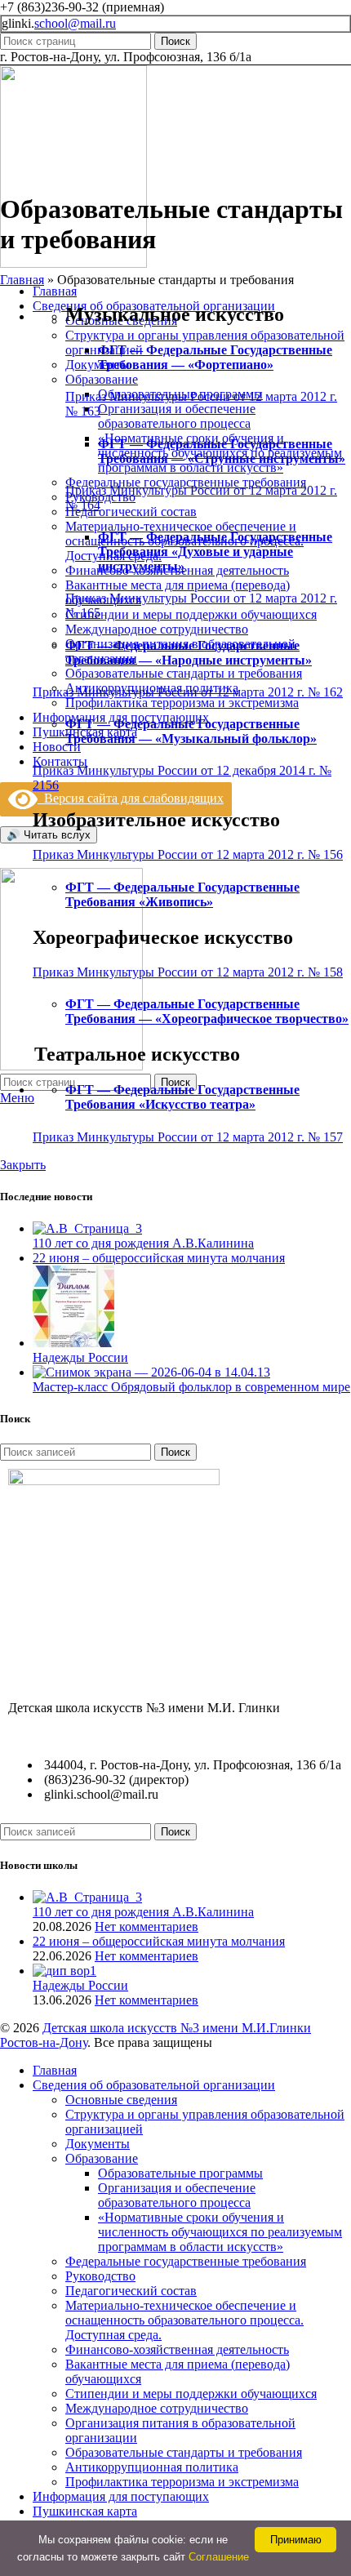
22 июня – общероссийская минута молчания (159, 1258)
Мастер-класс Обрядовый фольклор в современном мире (191, 1387)
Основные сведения (121, 2100)
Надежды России (80, 1357)
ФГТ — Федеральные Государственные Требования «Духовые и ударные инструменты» (215, 552)
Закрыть (23, 1165)
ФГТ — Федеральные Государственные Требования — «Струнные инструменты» (222, 451)
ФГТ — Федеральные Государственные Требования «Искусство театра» (182, 1097)
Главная (22, 280)
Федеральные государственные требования (186, 482)
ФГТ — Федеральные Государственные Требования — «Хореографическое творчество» (207, 1011)
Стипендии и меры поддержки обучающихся (191, 614)
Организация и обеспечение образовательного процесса (177, 416)
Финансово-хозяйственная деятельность (177, 2349)
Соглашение (219, 2557)
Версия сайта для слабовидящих (131, 798)
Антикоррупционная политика (152, 2467)
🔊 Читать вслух (49, 835)
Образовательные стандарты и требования (184, 673)
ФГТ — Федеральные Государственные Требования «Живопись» (182, 894)
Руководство (100, 2276)
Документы (98, 2144)
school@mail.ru (75, 23)
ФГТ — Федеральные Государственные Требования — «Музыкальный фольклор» (191, 731)
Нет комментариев (147, 1926)
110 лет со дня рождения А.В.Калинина (143, 1243)
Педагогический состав (131, 512)
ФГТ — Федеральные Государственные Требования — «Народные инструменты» (189, 653)
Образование (102, 379)
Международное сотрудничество (157, 629)
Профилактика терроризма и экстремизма (182, 703)
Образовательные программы (180, 2173)
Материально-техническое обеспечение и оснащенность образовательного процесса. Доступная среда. (184, 2320)
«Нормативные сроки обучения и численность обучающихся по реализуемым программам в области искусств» (220, 2232)
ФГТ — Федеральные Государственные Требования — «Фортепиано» (215, 357)
